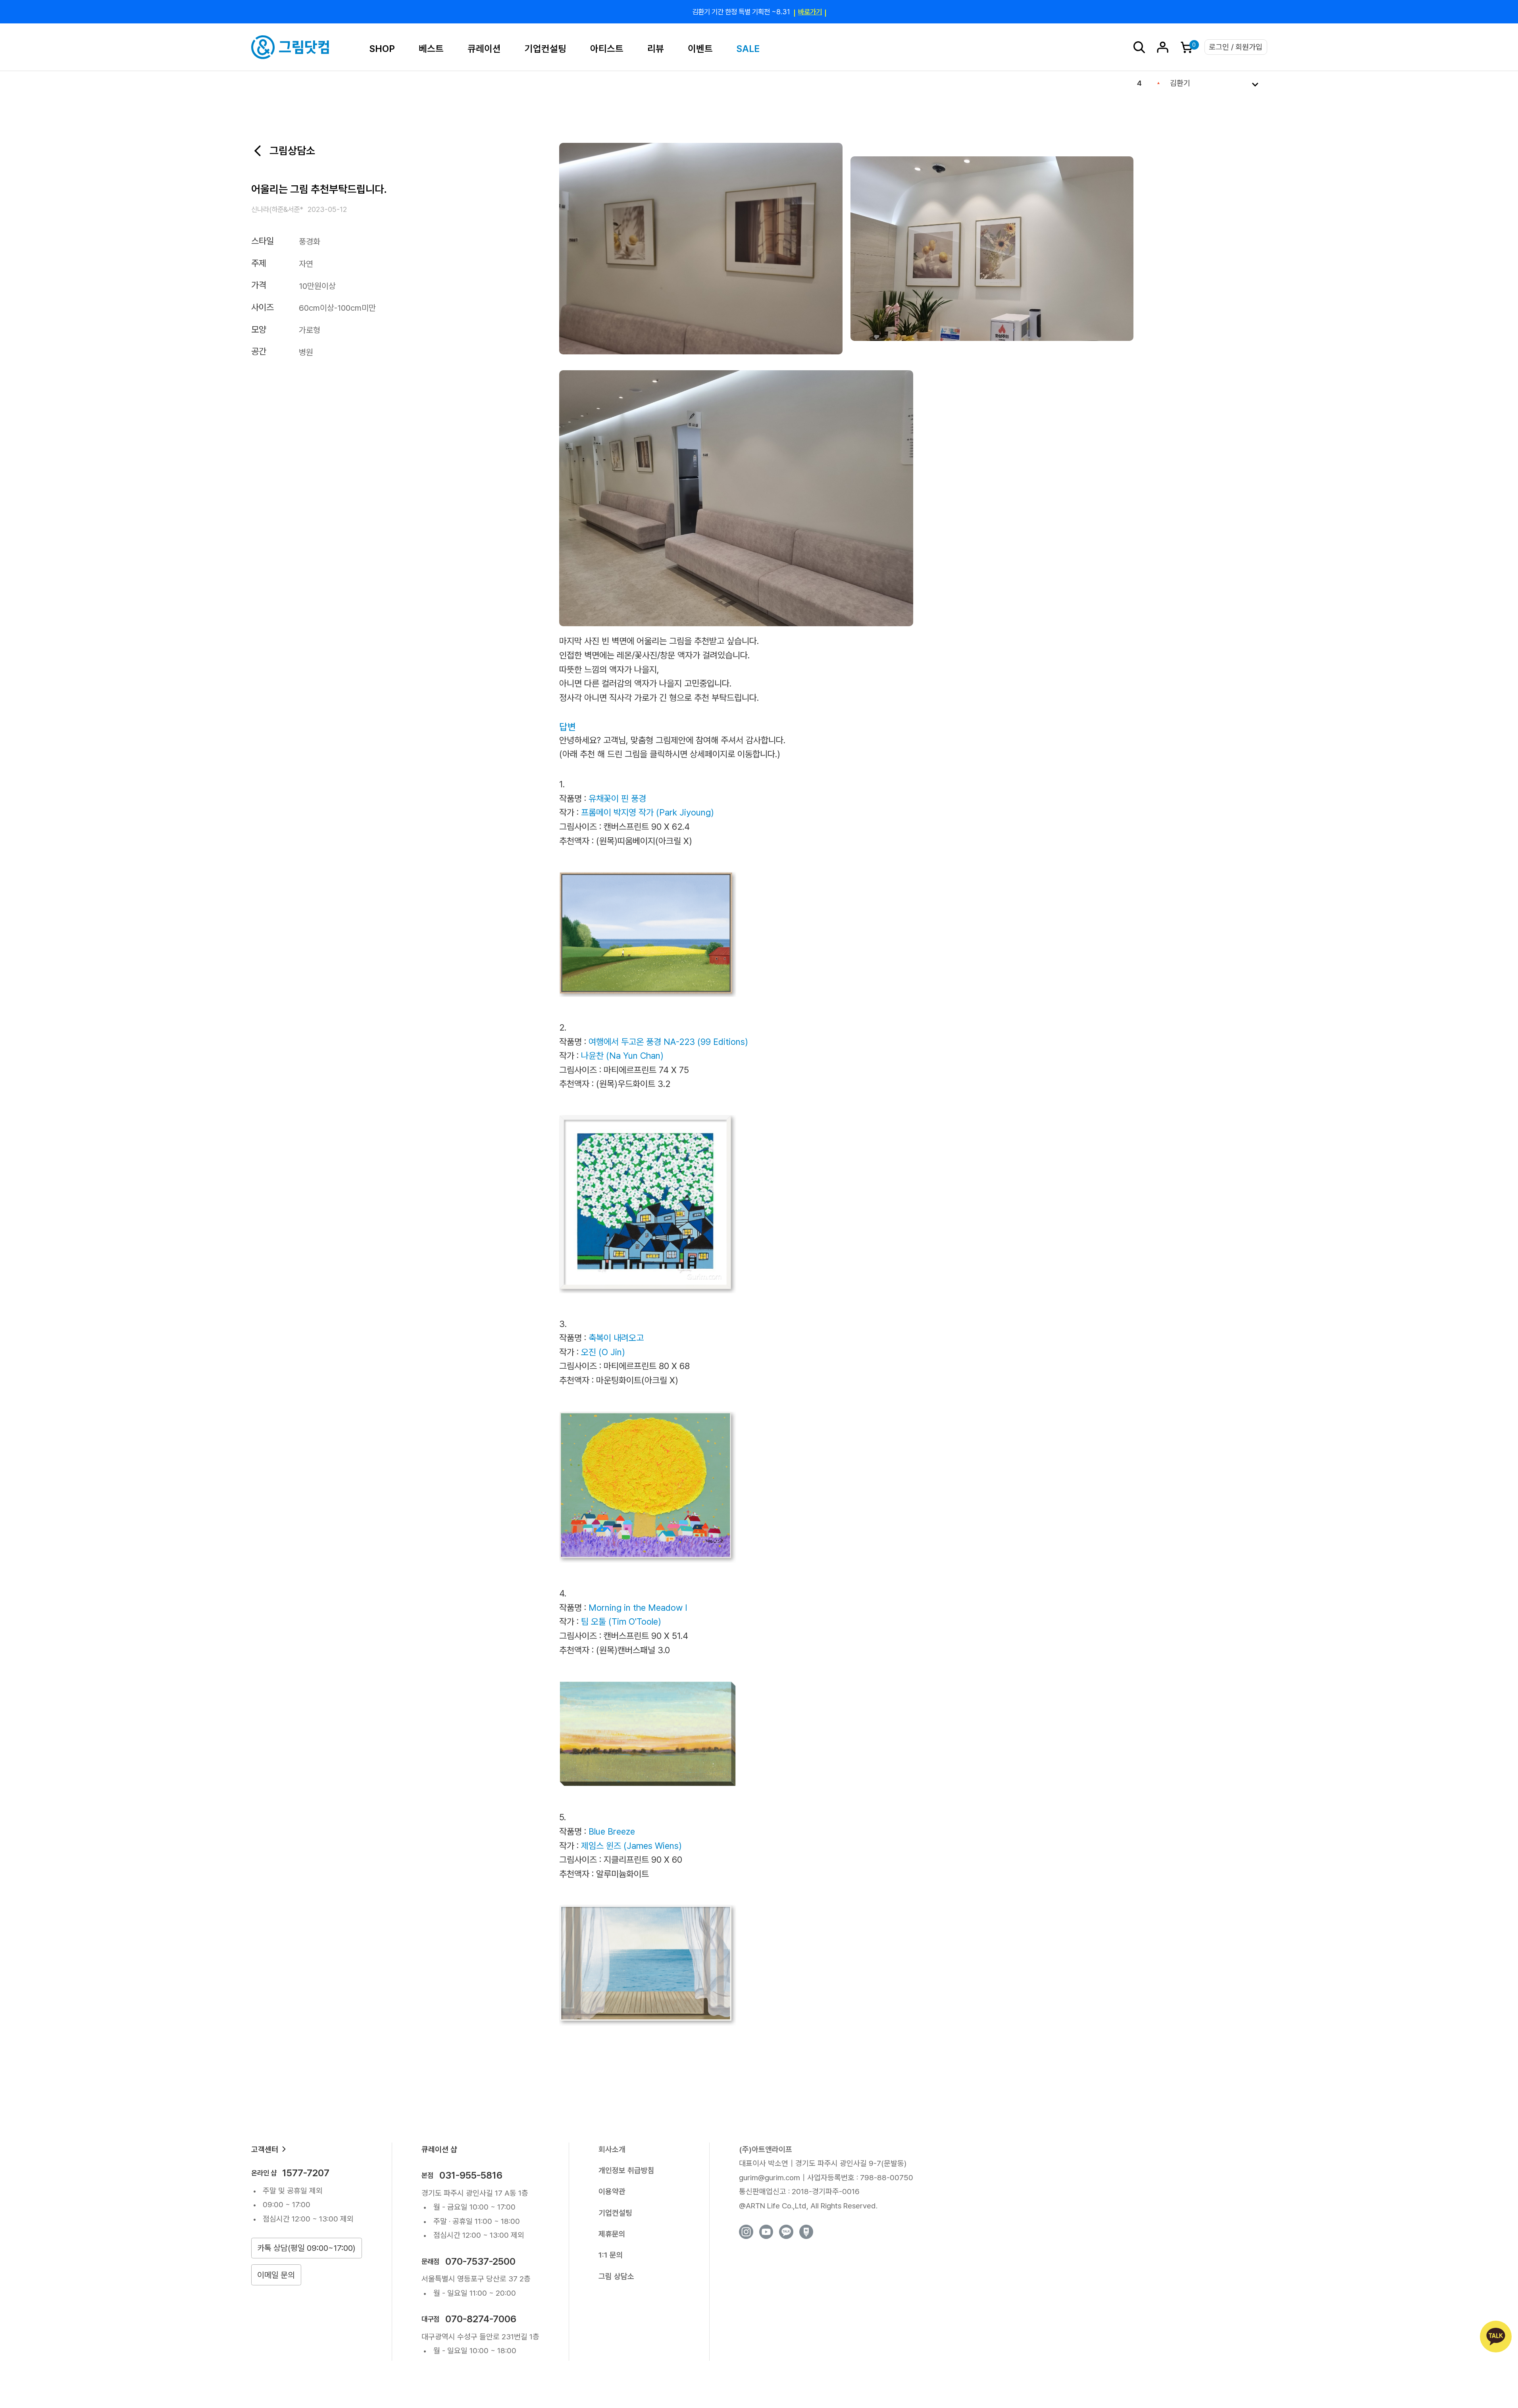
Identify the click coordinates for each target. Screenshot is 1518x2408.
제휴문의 (612, 2234)
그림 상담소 (616, 2276)
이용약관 (612, 2192)
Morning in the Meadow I (638, 1608)
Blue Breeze (612, 1831)
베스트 (431, 49)
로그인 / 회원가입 (1236, 47)
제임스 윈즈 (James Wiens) (631, 1846)
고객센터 (265, 2149)
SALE (748, 49)
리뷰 (656, 49)
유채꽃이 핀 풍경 (617, 798)
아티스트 (607, 49)
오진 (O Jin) (603, 1352)
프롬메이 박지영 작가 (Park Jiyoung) (647, 812)
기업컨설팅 (545, 49)
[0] (1187, 47)
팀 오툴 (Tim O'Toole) (621, 1621)
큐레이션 (484, 49)
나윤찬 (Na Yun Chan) (622, 1056)
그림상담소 (292, 151)
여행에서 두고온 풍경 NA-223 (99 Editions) (668, 1042)
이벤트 (700, 49)
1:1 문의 (611, 2255)
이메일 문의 (276, 2275)
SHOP (382, 49)
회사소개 (612, 2149)
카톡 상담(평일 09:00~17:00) (306, 2248)
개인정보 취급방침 (626, 2170)
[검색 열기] (1139, 47)
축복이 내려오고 (616, 1338)
